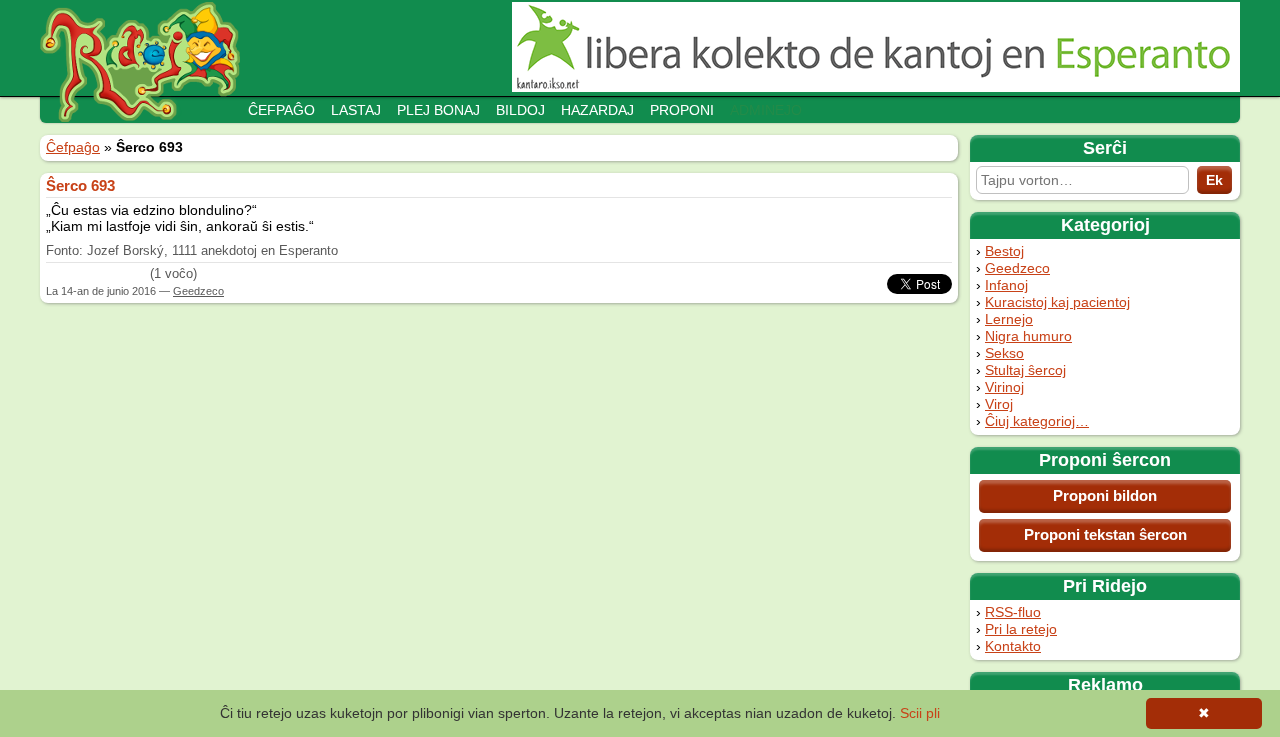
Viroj (999, 404)
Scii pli (920, 713)
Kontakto (1013, 646)
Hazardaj (597, 110)
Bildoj (520, 110)
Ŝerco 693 (80, 185)
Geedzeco (1017, 268)
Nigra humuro (1028, 336)
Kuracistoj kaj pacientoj (1057, 302)
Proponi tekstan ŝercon (1105, 534)
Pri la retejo (1021, 629)
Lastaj (356, 110)
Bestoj (1004, 251)
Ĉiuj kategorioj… (1037, 421)
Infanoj (1006, 285)
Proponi (682, 110)
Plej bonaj (438, 110)
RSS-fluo (1013, 612)
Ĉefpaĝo (281, 110)
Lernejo (1009, 319)
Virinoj (1004, 387)
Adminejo (766, 110)
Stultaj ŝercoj (1025, 370)
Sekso (1004, 353)
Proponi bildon (1105, 495)
